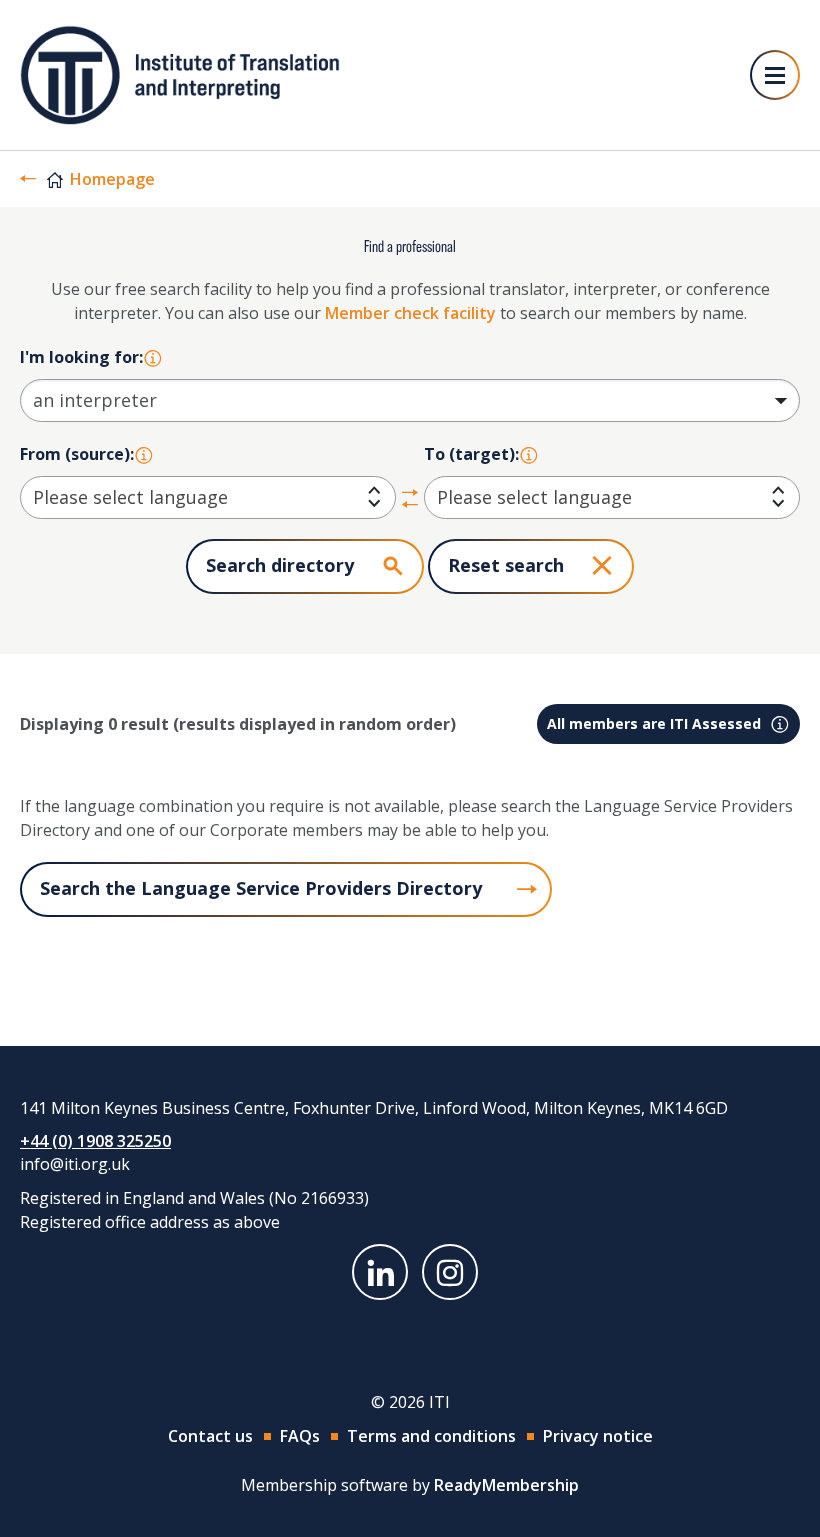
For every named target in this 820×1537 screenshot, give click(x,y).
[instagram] (450, 1272)
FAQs (300, 1436)
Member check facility (410, 313)
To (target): (471, 454)
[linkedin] (380, 1272)
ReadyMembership (506, 1485)
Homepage (112, 179)
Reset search (506, 565)
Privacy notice (598, 1436)
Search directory (280, 565)
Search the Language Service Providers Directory (261, 888)
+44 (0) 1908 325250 (95, 1141)
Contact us (210, 1436)
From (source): (77, 454)
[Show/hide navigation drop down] (775, 75)
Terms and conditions (431, 1436)
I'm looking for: (81, 357)
